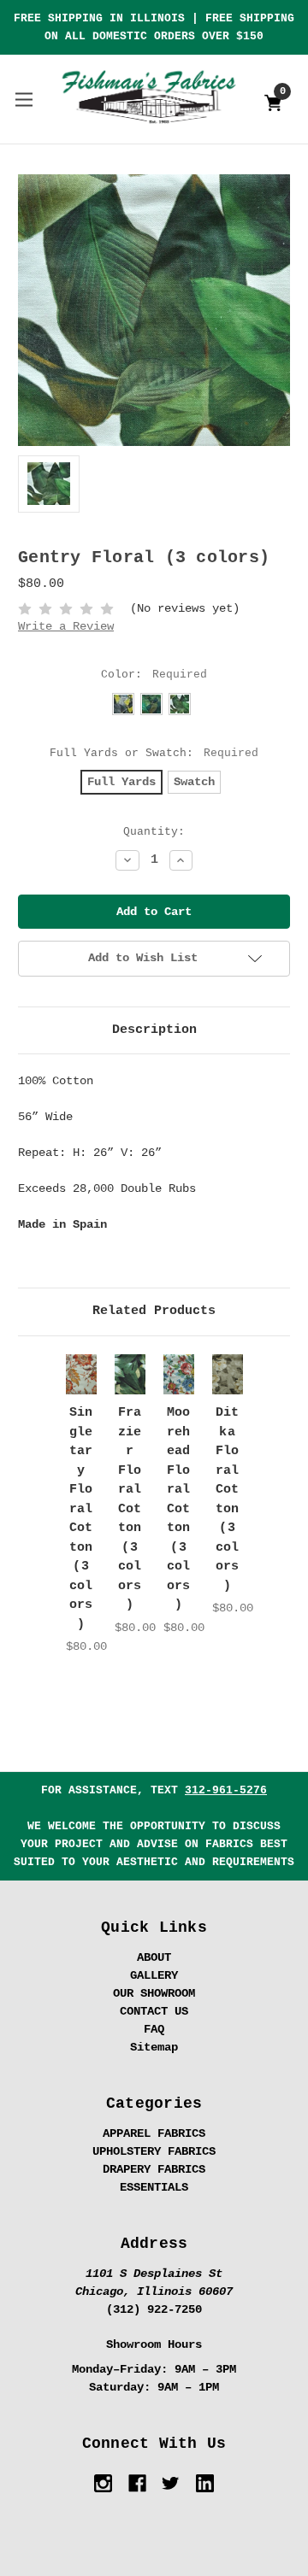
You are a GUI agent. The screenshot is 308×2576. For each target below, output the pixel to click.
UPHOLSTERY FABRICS (154, 2151)
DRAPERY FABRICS (154, 2169)
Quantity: (154, 832)
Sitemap (154, 2047)
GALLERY (154, 1975)
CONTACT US (154, 2011)
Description (154, 1030)
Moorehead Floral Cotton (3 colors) (179, 1509)
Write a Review (66, 626)
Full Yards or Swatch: (154, 753)
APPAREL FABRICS (154, 2133)
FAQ (154, 2029)
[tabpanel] (81, 1505)
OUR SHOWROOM (154, 1993)
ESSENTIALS (154, 2187)
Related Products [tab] (154, 1311)
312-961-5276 (226, 1790)
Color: (154, 675)
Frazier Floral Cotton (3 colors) (130, 1509)
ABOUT (154, 1957)
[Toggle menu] (24, 99)
